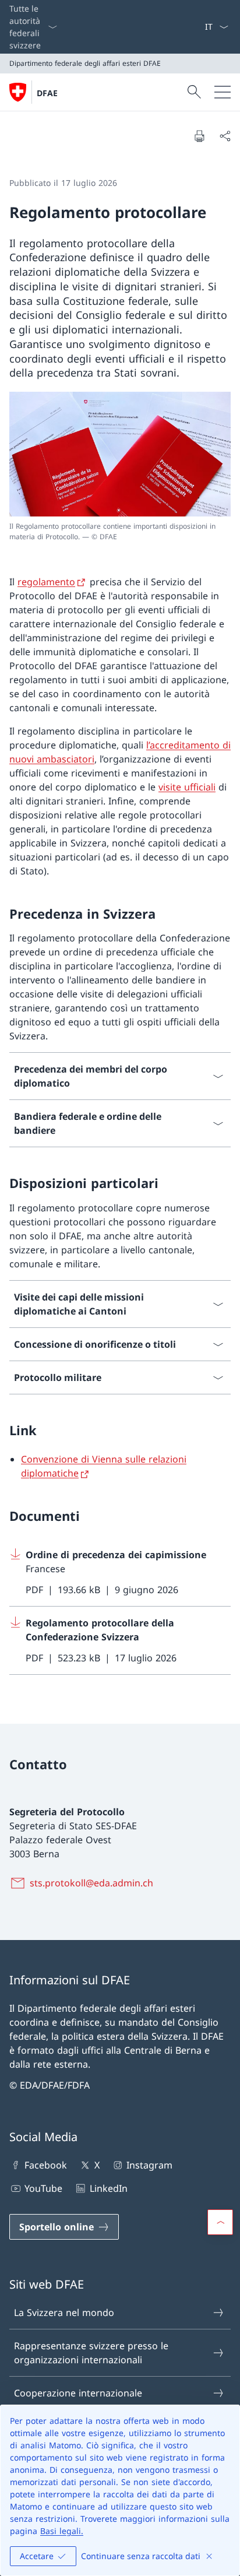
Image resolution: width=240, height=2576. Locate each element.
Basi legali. (62, 2531)
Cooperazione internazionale (78, 2393)
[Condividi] (225, 136)
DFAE (47, 93)
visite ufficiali (187, 787)
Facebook (46, 2165)
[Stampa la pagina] (199, 136)
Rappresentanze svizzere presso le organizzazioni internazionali (91, 2353)
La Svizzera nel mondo (64, 2313)
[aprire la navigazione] (223, 92)
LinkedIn (108, 2188)
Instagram (149, 2165)
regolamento (46, 582)
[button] (220, 2222)
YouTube (43, 2188)
